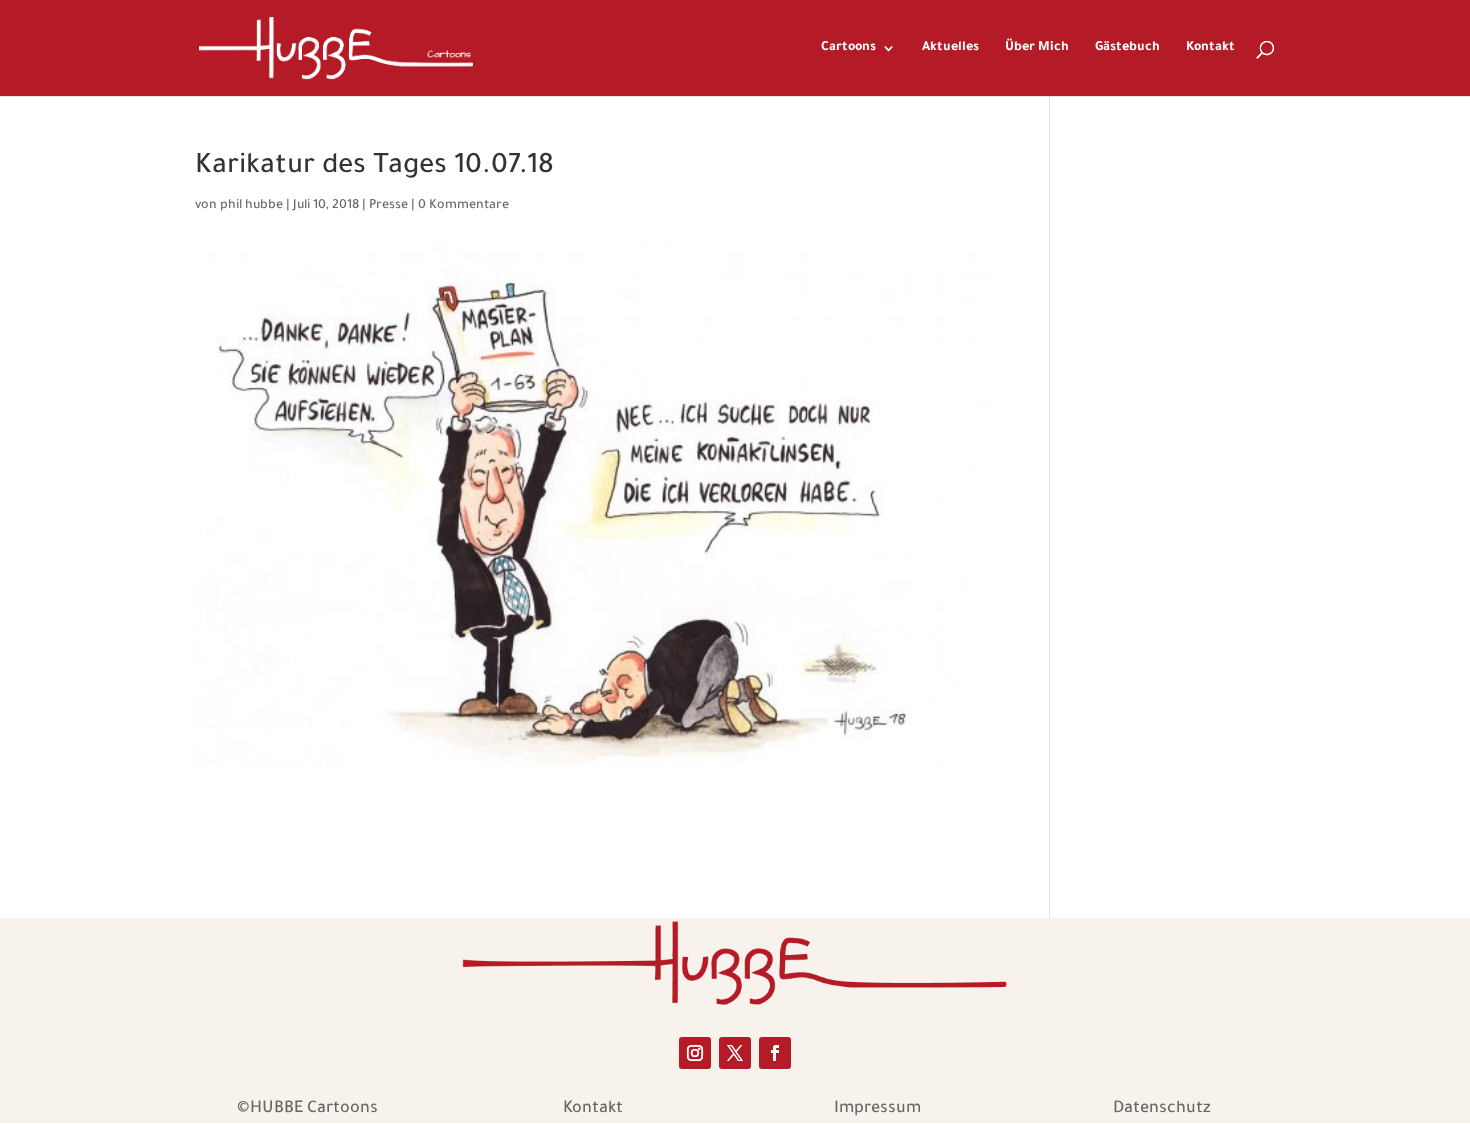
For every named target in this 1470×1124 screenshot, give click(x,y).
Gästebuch (1127, 48)
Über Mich (1037, 48)
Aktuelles (950, 48)
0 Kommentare (463, 206)
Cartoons (848, 48)
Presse (388, 206)
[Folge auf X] (735, 1053)
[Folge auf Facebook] (775, 1053)
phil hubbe (251, 206)
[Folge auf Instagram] (695, 1053)
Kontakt (1210, 48)
